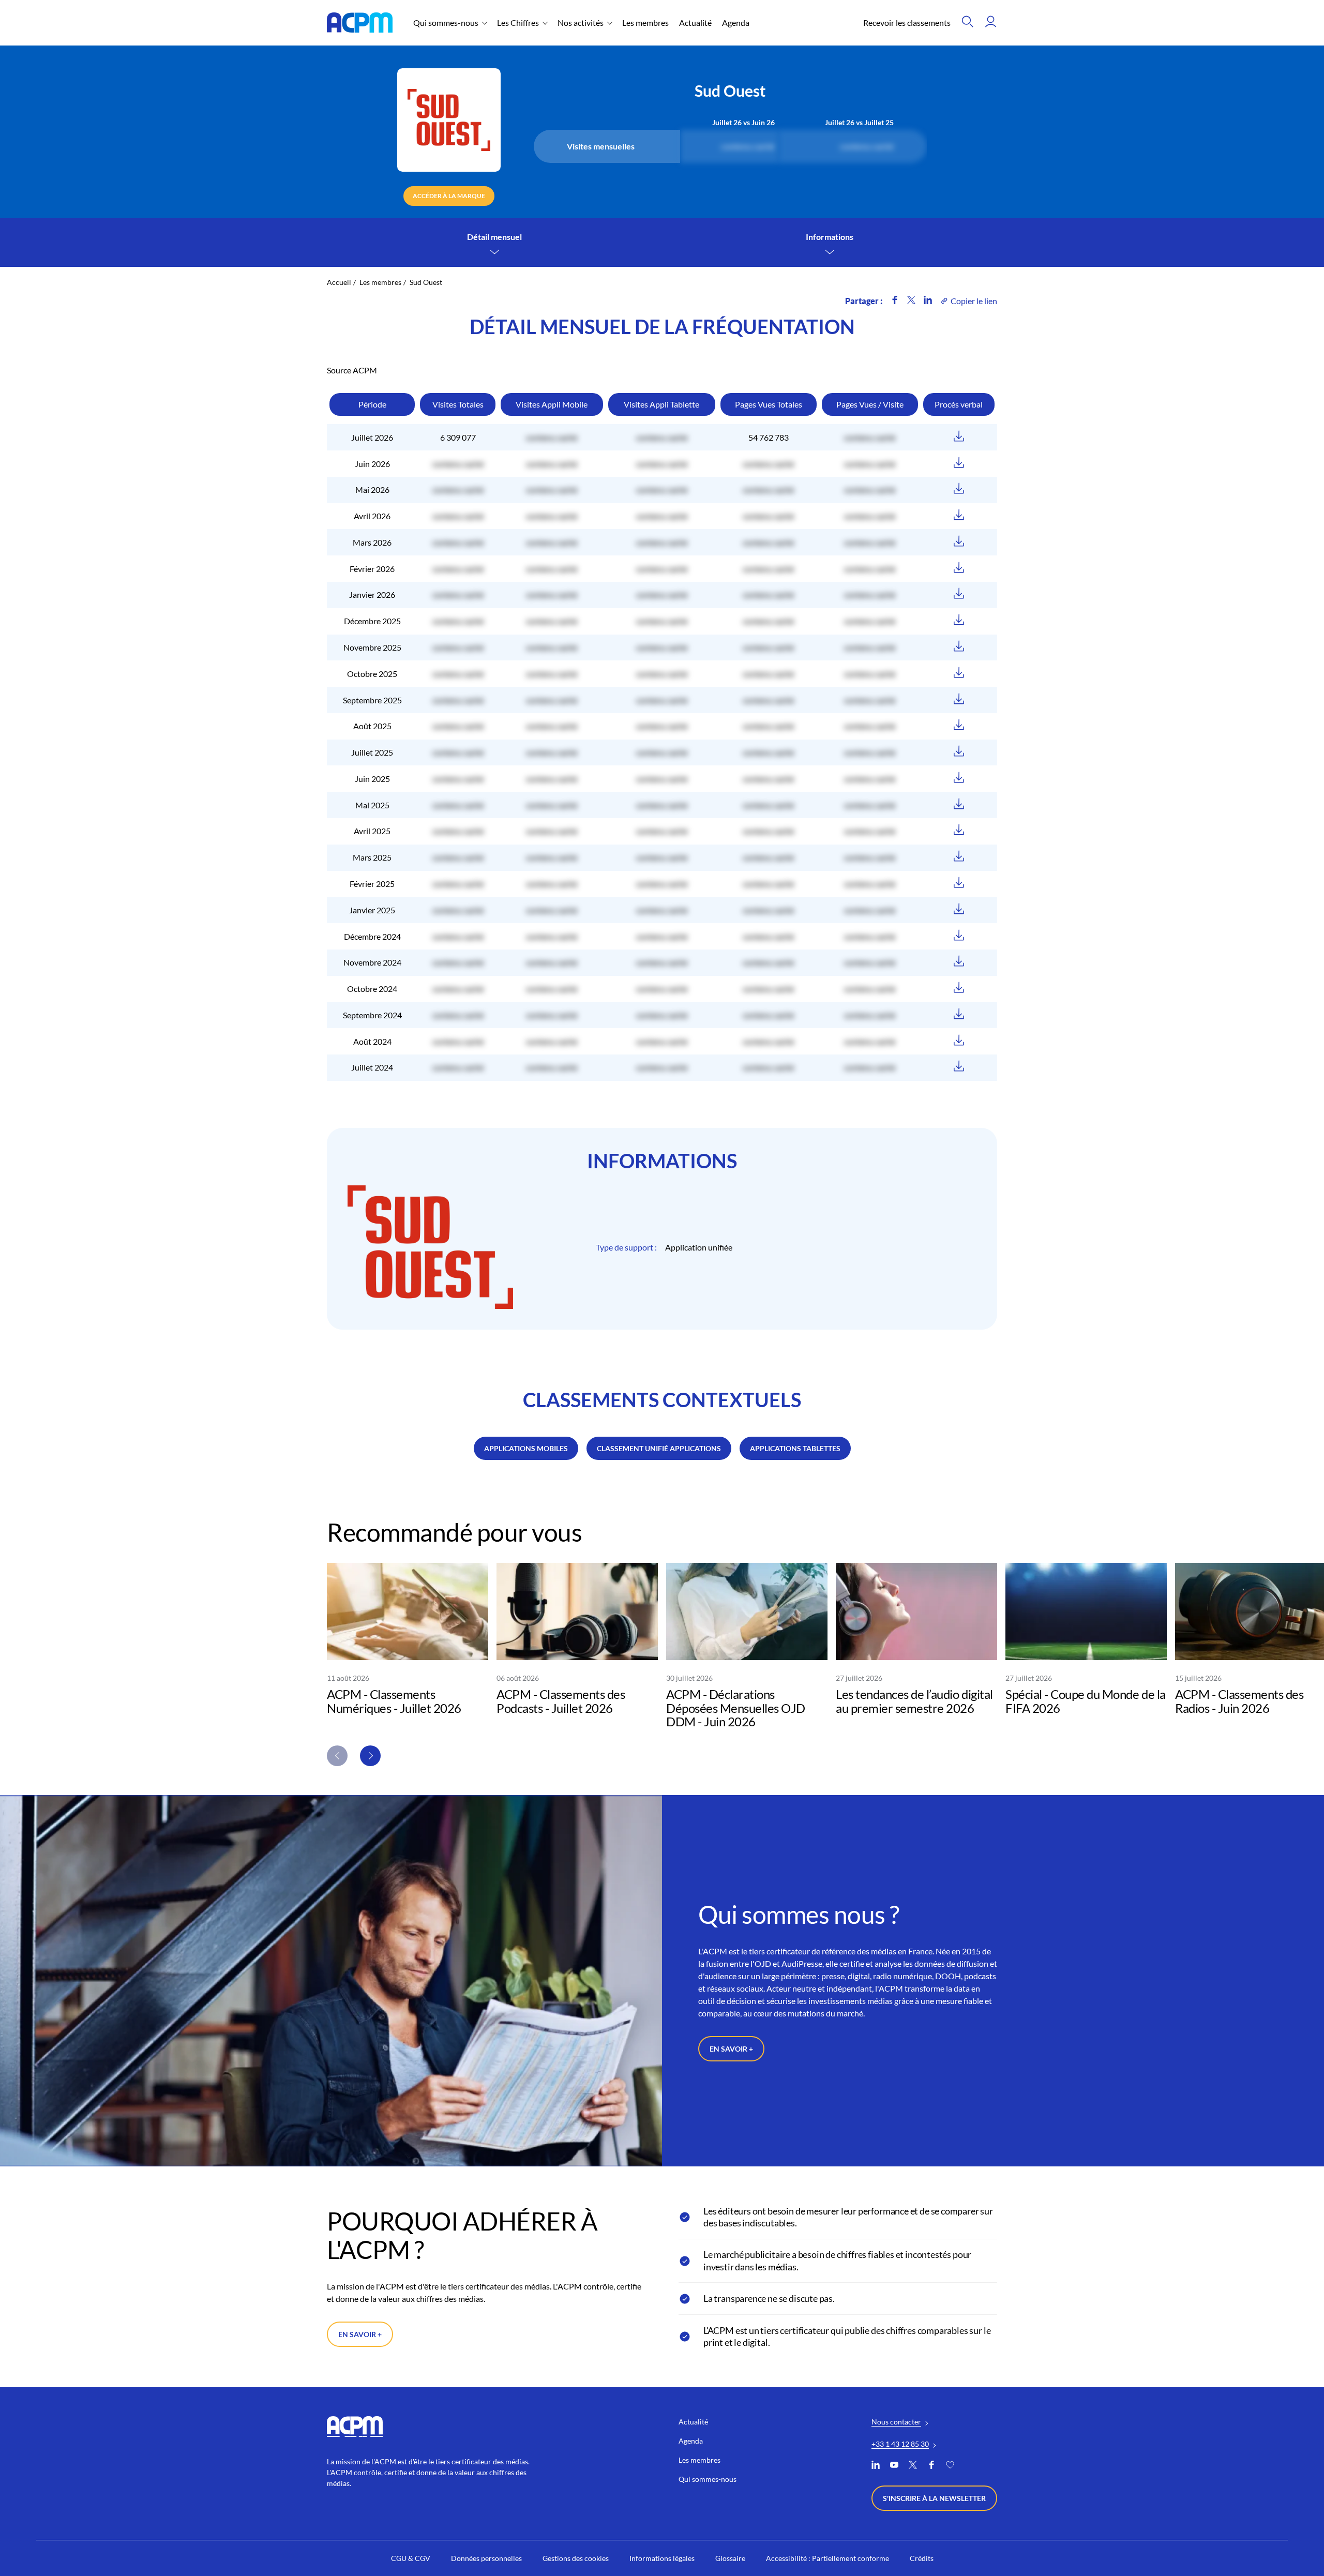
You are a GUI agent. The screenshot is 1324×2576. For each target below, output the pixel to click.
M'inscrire (762, 1315)
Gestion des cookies (619, 1350)
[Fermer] (800, 1232)
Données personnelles (701, 1350)
